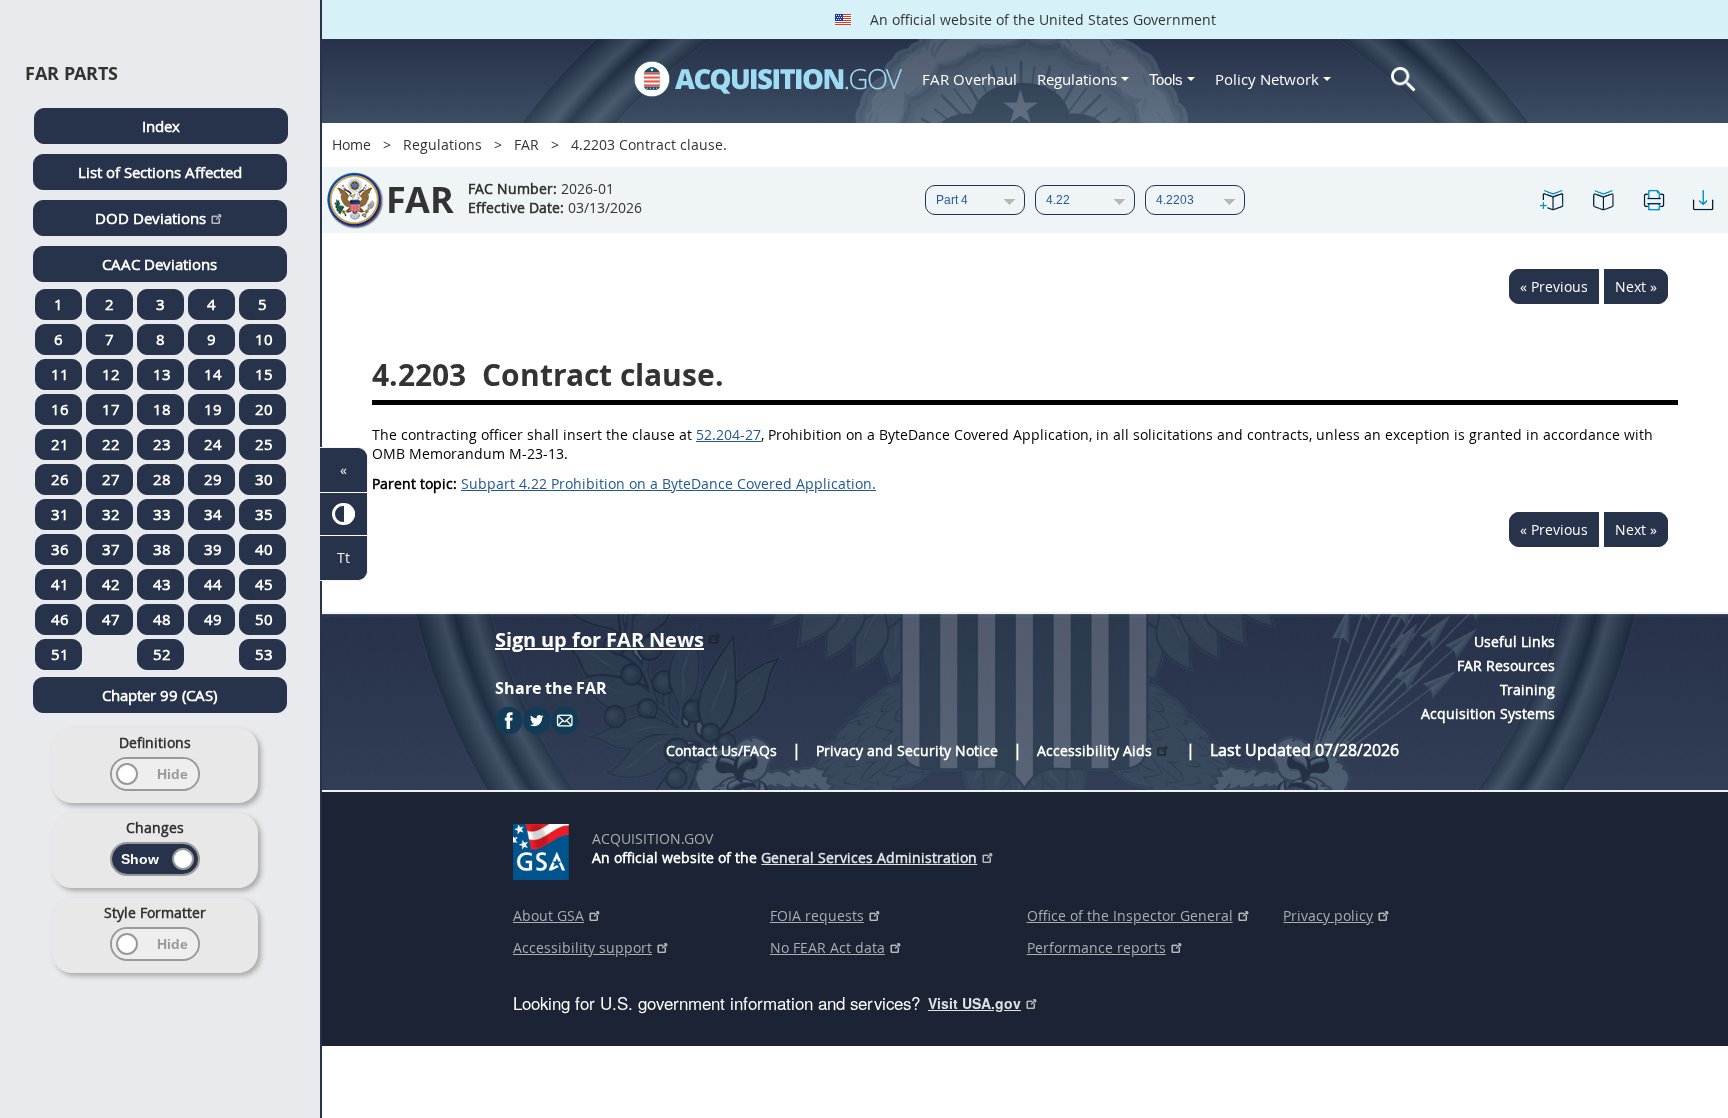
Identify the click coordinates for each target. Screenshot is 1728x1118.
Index (161, 126)
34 (213, 514)
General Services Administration (869, 857)
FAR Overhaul (969, 79)
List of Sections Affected (160, 172)
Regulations (1077, 79)
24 (213, 444)
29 (213, 479)
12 (111, 374)
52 (162, 654)
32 (111, 514)
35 (264, 514)
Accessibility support (582, 947)
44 (213, 584)
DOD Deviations (150, 218)
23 (162, 444)
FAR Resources (1506, 665)
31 (60, 514)
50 (264, 619)
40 (264, 549)
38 (162, 549)
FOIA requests (817, 915)
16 (60, 409)
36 (60, 549)
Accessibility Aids (1094, 750)
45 (264, 584)
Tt (343, 557)
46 (60, 619)
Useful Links (1514, 641)
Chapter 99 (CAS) (159, 695)
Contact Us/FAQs (721, 750)
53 (264, 654)
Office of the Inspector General (1130, 915)
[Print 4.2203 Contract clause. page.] (1653, 200)
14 (213, 374)
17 (111, 409)
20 (264, 409)
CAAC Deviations (159, 264)
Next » (1636, 286)
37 (111, 549)
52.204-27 (728, 434)
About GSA (548, 915)
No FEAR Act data (827, 947)
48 (162, 619)
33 (162, 514)
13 (162, 374)
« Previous (1554, 286)
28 (162, 479)
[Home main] (768, 79)
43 (162, 584)
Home (351, 144)
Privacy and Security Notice (907, 750)
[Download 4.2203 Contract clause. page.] (1703, 200)
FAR (526, 144)
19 (213, 409)
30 (264, 479)
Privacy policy (1328, 915)
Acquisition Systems (1488, 713)
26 (60, 479)
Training (1527, 689)
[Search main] (1403, 79)
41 (60, 584)
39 (213, 549)
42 (111, 584)
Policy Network (1267, 79)
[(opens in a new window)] (544, 848)
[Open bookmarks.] (1603, 200)
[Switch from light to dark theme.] (343, 514)
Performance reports (1096, 947)
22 (111, 444)
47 (111, 619)
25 (264, 444)
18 (162, 409)
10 (264, 339)
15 (264, 374)
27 (111, 479)
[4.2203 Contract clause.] (1553, 200)
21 (60, 444)
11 (60, 374)
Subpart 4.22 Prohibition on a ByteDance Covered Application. (668, 483)
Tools (1168, 79)
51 (60, 654)
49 (213, 619)
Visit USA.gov (974, 1003)
